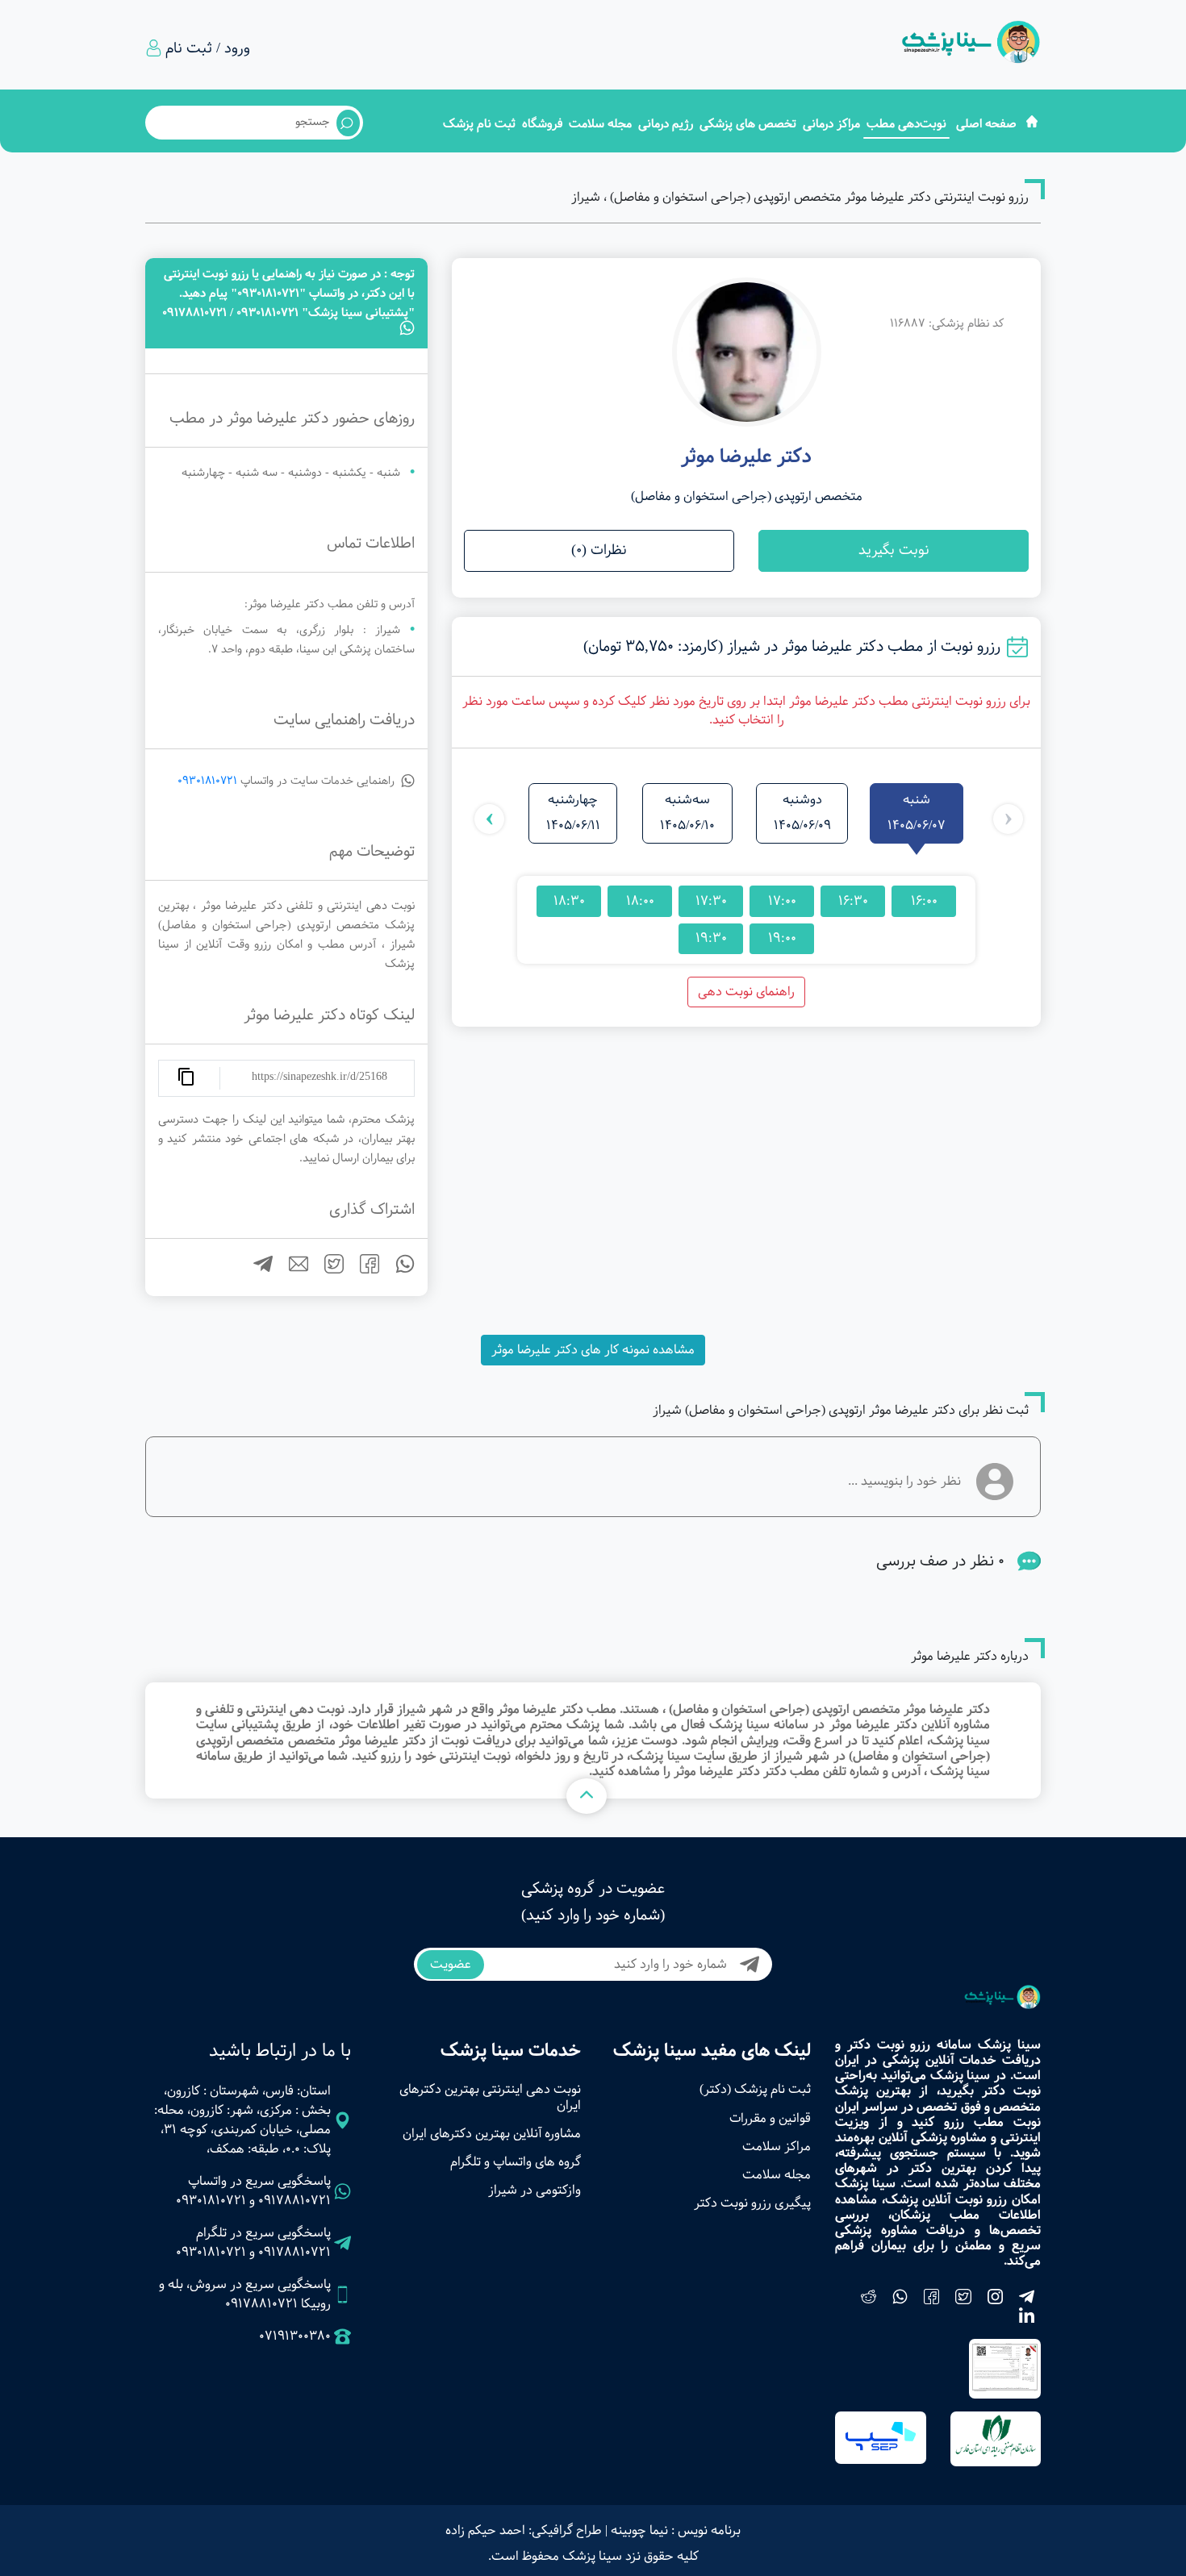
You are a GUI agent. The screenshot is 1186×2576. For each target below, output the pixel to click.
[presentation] (1008, 819)
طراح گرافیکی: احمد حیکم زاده (524, 2530)
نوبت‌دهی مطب (906, 124)
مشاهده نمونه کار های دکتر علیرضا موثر (593, 1350)
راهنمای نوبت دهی (746, 992)
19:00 (782, 938)
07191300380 (295, 2336)
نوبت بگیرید (894, 550)
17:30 (711, 901)
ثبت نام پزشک (479, 124)
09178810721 (294, 2201)
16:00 (924, 901)
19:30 (711, 938)
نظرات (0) (599, 550)
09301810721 (207, 781)
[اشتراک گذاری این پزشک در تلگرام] (257, 1270)
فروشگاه (542, 124)
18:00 (640, 901)
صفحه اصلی (986, 124)
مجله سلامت (600, 124)
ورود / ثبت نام (208, 48)
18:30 (569, 901)
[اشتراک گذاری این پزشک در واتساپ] (399, 1270)
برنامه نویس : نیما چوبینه (676, 2530)
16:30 (853, 901)
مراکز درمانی (831, 124)
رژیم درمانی (666, 124)
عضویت (451, 1964)
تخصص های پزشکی (748, 124)
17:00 (782, 901)
